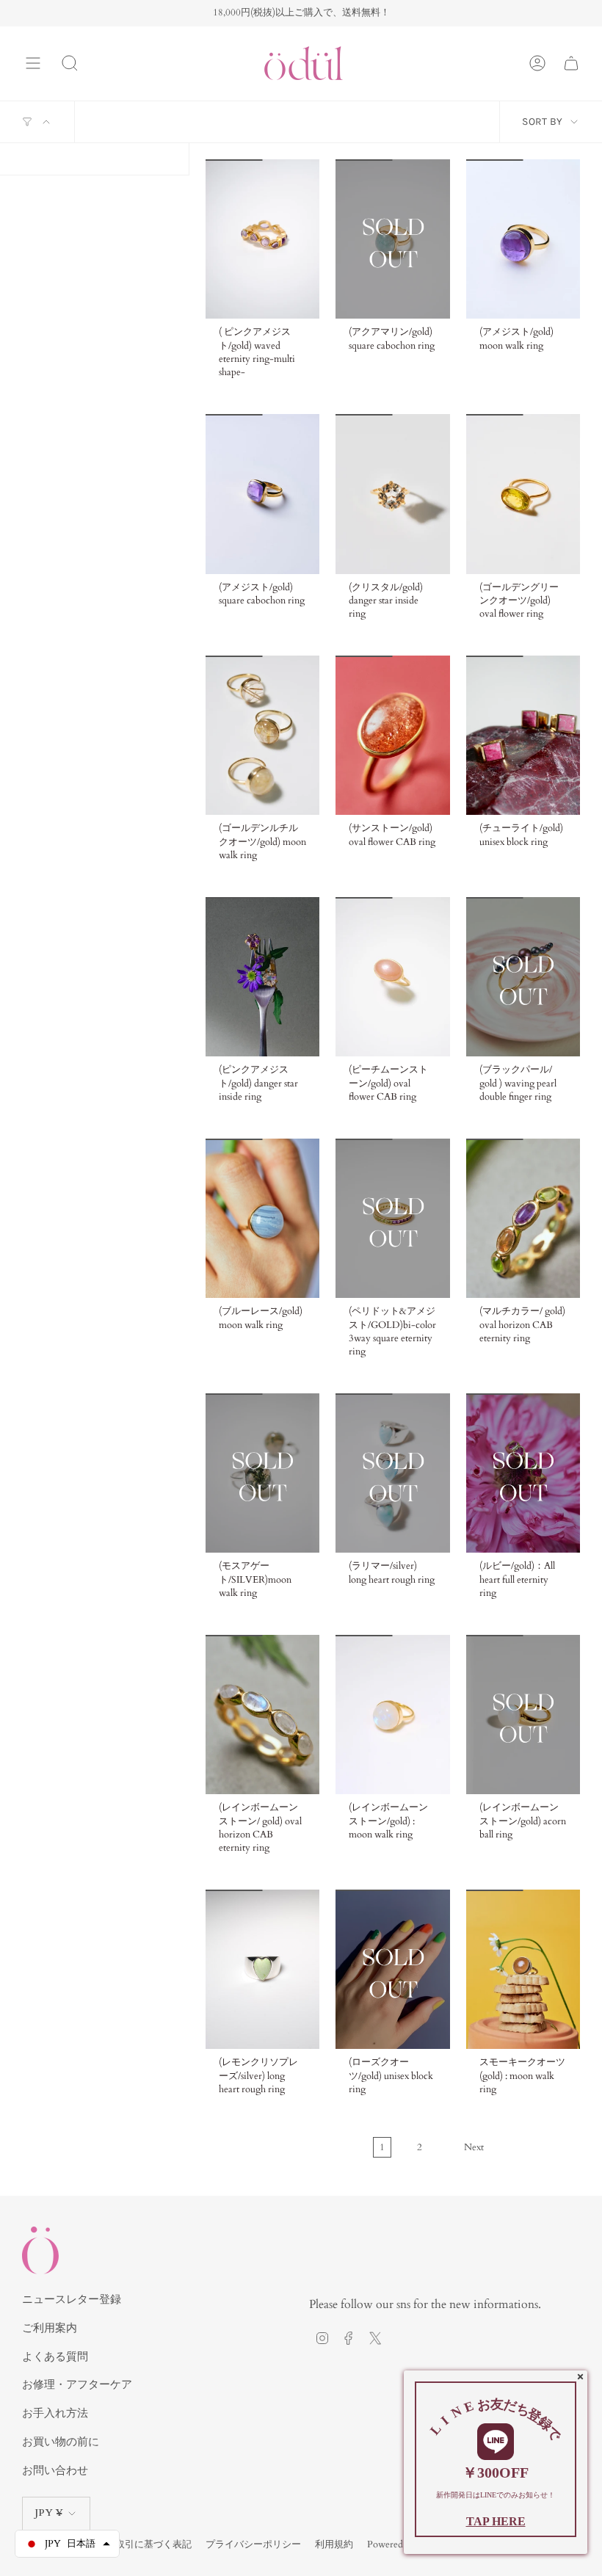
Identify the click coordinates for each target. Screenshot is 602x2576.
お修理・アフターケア (77, 2384)
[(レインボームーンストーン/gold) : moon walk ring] (392, 1715)
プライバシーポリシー (253, 2544)
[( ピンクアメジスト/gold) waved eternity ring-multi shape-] (262, 239)
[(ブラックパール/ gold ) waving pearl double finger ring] (523, 977)
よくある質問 (55, 2357)
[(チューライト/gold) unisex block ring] (523, 735)
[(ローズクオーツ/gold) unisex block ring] (392, 1969)
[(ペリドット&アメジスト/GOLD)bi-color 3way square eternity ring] (392, 1218)
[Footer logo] (40, 2250)
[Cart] (571, 63)
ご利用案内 (50, 2328)
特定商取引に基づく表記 (139, 2544)
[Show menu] (33, 63)
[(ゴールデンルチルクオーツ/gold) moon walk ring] (262, 735)
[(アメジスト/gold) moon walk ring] (523, 239)
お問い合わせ (55, 2470)
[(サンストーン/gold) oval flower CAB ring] (392, 735)
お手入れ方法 (55, 2413)
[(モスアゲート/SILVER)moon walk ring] (262, 1473)
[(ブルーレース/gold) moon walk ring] (262, 1218)
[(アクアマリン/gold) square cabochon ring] (392, 239)
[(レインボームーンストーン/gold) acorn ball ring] (523, 1715)
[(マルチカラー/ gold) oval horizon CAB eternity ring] (523, 1218)
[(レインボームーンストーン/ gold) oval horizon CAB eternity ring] (262, 1715)
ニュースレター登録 (72, 2299)
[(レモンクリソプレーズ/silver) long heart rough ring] (262, 1969)
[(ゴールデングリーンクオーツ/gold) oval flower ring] (523, 494)
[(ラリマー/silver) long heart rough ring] (392, 1473)
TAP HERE (496, 2521)
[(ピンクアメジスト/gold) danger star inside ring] (262, 977)
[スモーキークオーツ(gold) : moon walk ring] (523, 1969)
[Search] (70, 63)
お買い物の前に (61, 2442)
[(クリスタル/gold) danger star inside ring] (392, 494)
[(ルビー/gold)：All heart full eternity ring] (523, 1473)
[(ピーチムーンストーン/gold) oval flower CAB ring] (392, 977)
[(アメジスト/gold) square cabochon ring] (262, 494)
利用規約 (334, 2544)
